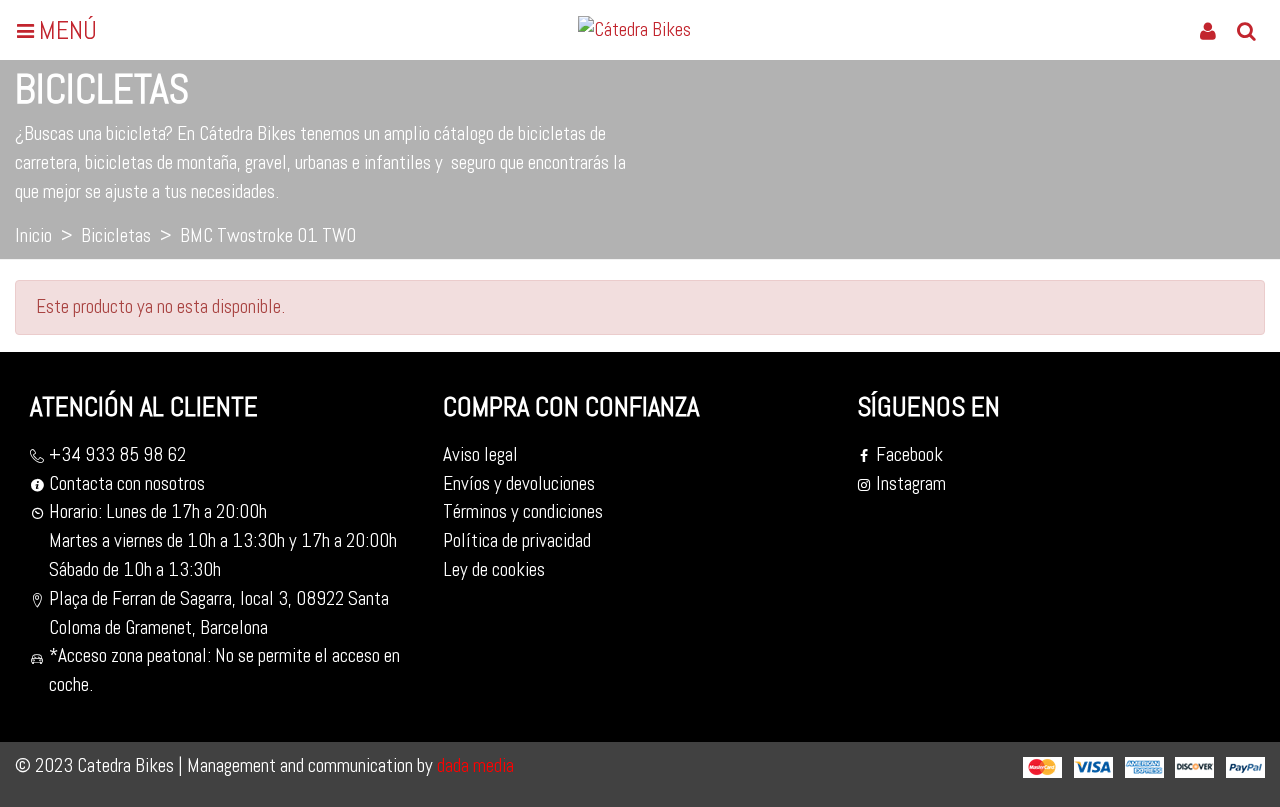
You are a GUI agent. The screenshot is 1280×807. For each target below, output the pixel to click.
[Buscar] (1246, 30)
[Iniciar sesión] (1208, 30)
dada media (473, 765)
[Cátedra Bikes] (643, 30)
